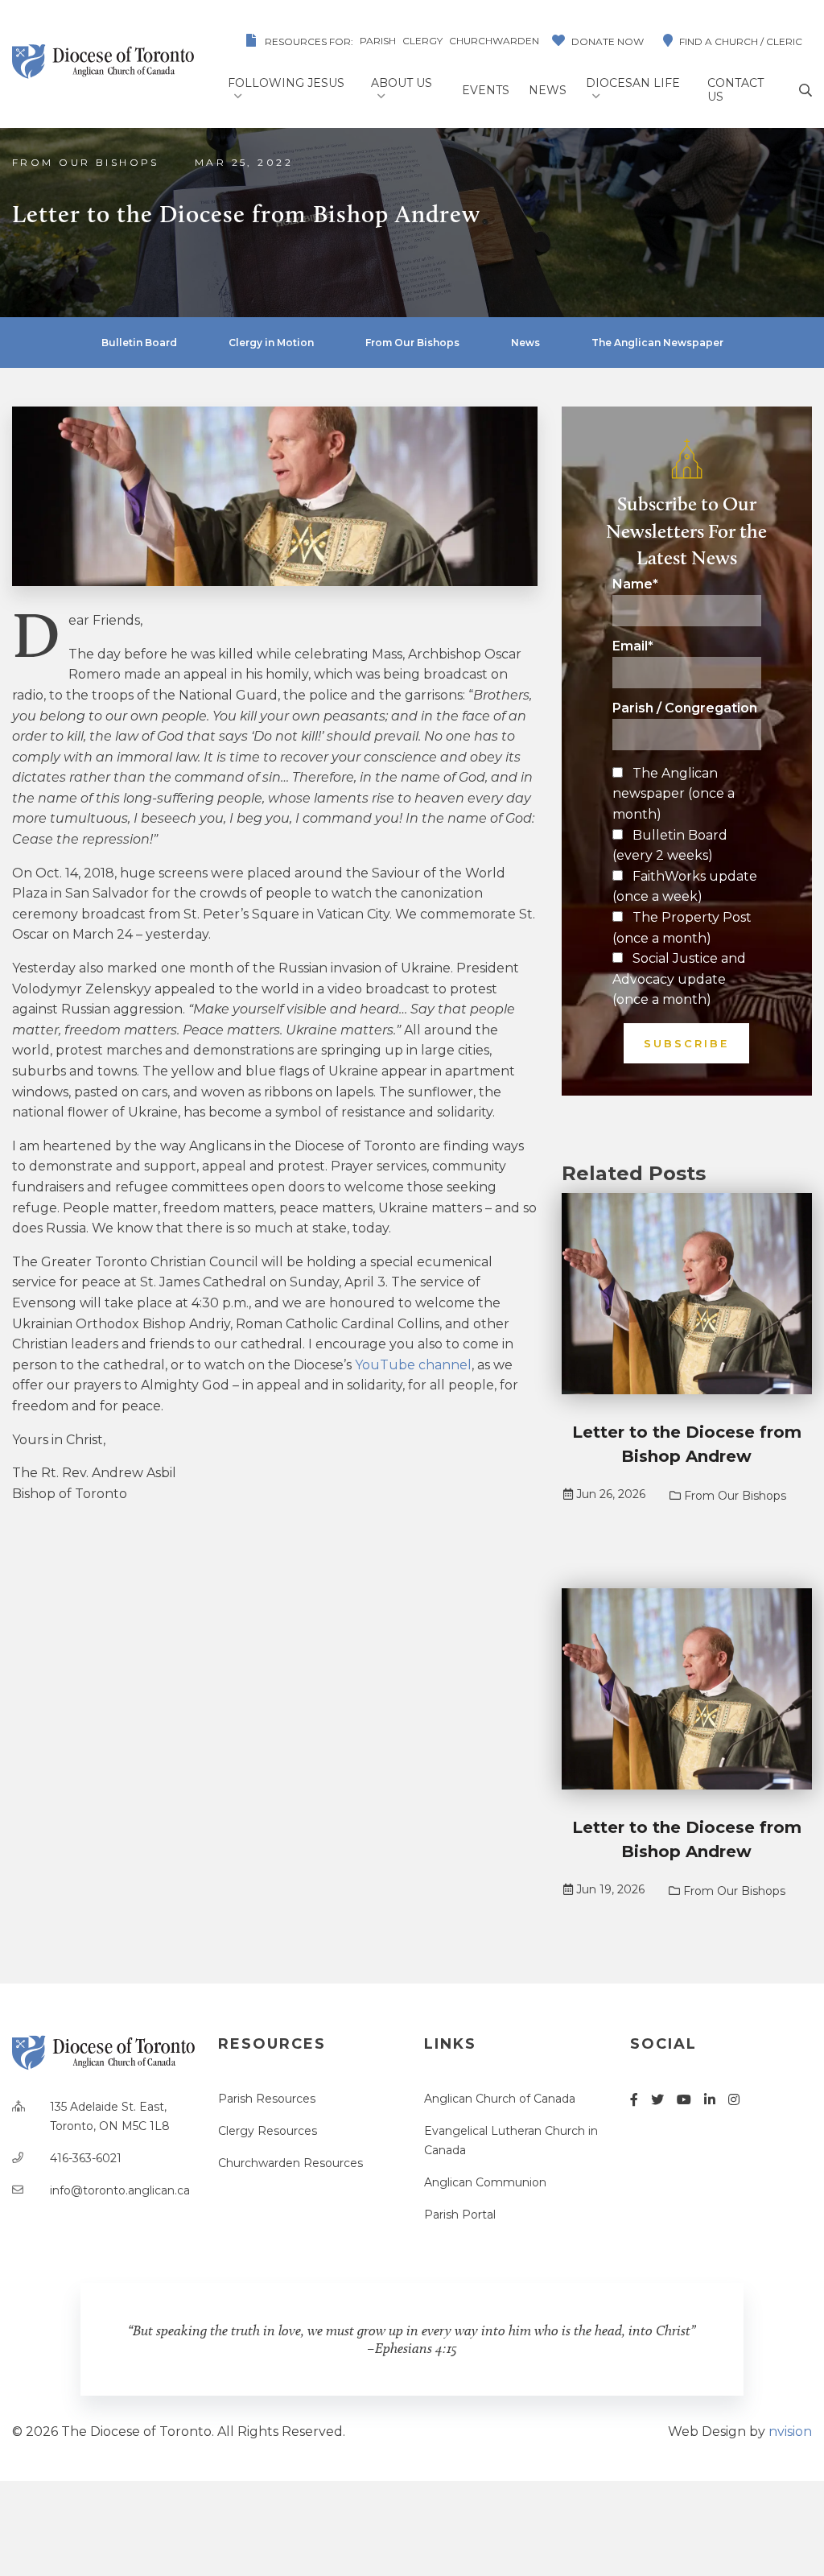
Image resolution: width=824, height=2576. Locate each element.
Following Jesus (286, 83)
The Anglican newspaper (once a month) (674, 794)
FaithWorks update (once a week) (685, 887)
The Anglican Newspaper (657, 343)
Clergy (422, 41)
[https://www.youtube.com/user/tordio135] (684, 2100)
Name (635, 584)
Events (486, 90)
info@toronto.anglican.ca (120, 2190)
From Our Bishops (86, 162)
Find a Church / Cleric (741, 41)
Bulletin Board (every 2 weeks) (670, 846)
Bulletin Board (139, 343)
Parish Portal (460, 2215)
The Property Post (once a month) (682, 928)
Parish (378, 41)
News (548, 90)
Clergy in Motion (271, 343)
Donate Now (608, 41)
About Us (402, 83)
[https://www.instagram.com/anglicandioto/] (734, 2100)
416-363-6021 (86, 2158)
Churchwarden (494, 41)
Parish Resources (267, 2099)
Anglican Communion (485, 2182)
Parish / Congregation (685, 708)
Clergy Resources (268, 2131)
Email (633, 646)
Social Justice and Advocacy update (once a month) (679, 979)
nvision (790, 2432)
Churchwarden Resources (290, 2163)
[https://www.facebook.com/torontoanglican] (634, 2100)
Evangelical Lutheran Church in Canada (511, 2140)
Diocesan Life (633, 83)
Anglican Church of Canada (500, 2099)
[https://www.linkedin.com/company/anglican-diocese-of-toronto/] (710, 2100)
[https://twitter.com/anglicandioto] (657, 2100)
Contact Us (735, 90)
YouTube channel (413, 1365)
